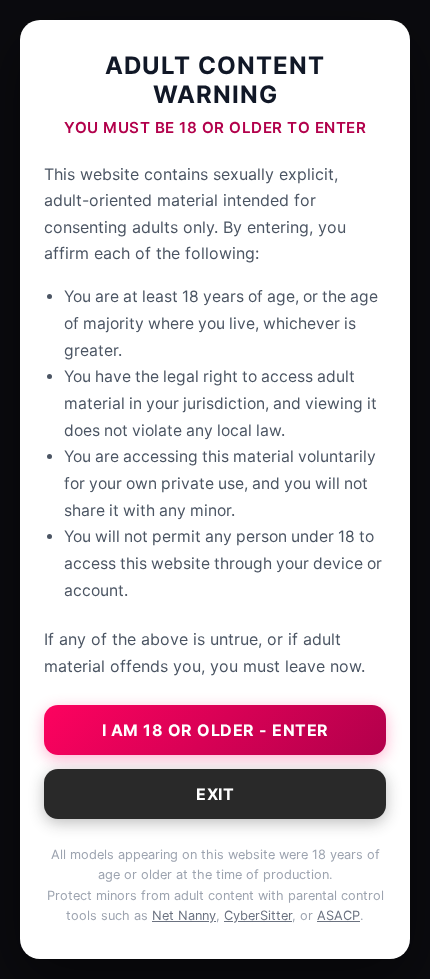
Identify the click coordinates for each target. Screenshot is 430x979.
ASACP (338, 915)
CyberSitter (258, 915)
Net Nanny (184, 915)
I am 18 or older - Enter (215, 730)
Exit (215, 794)
